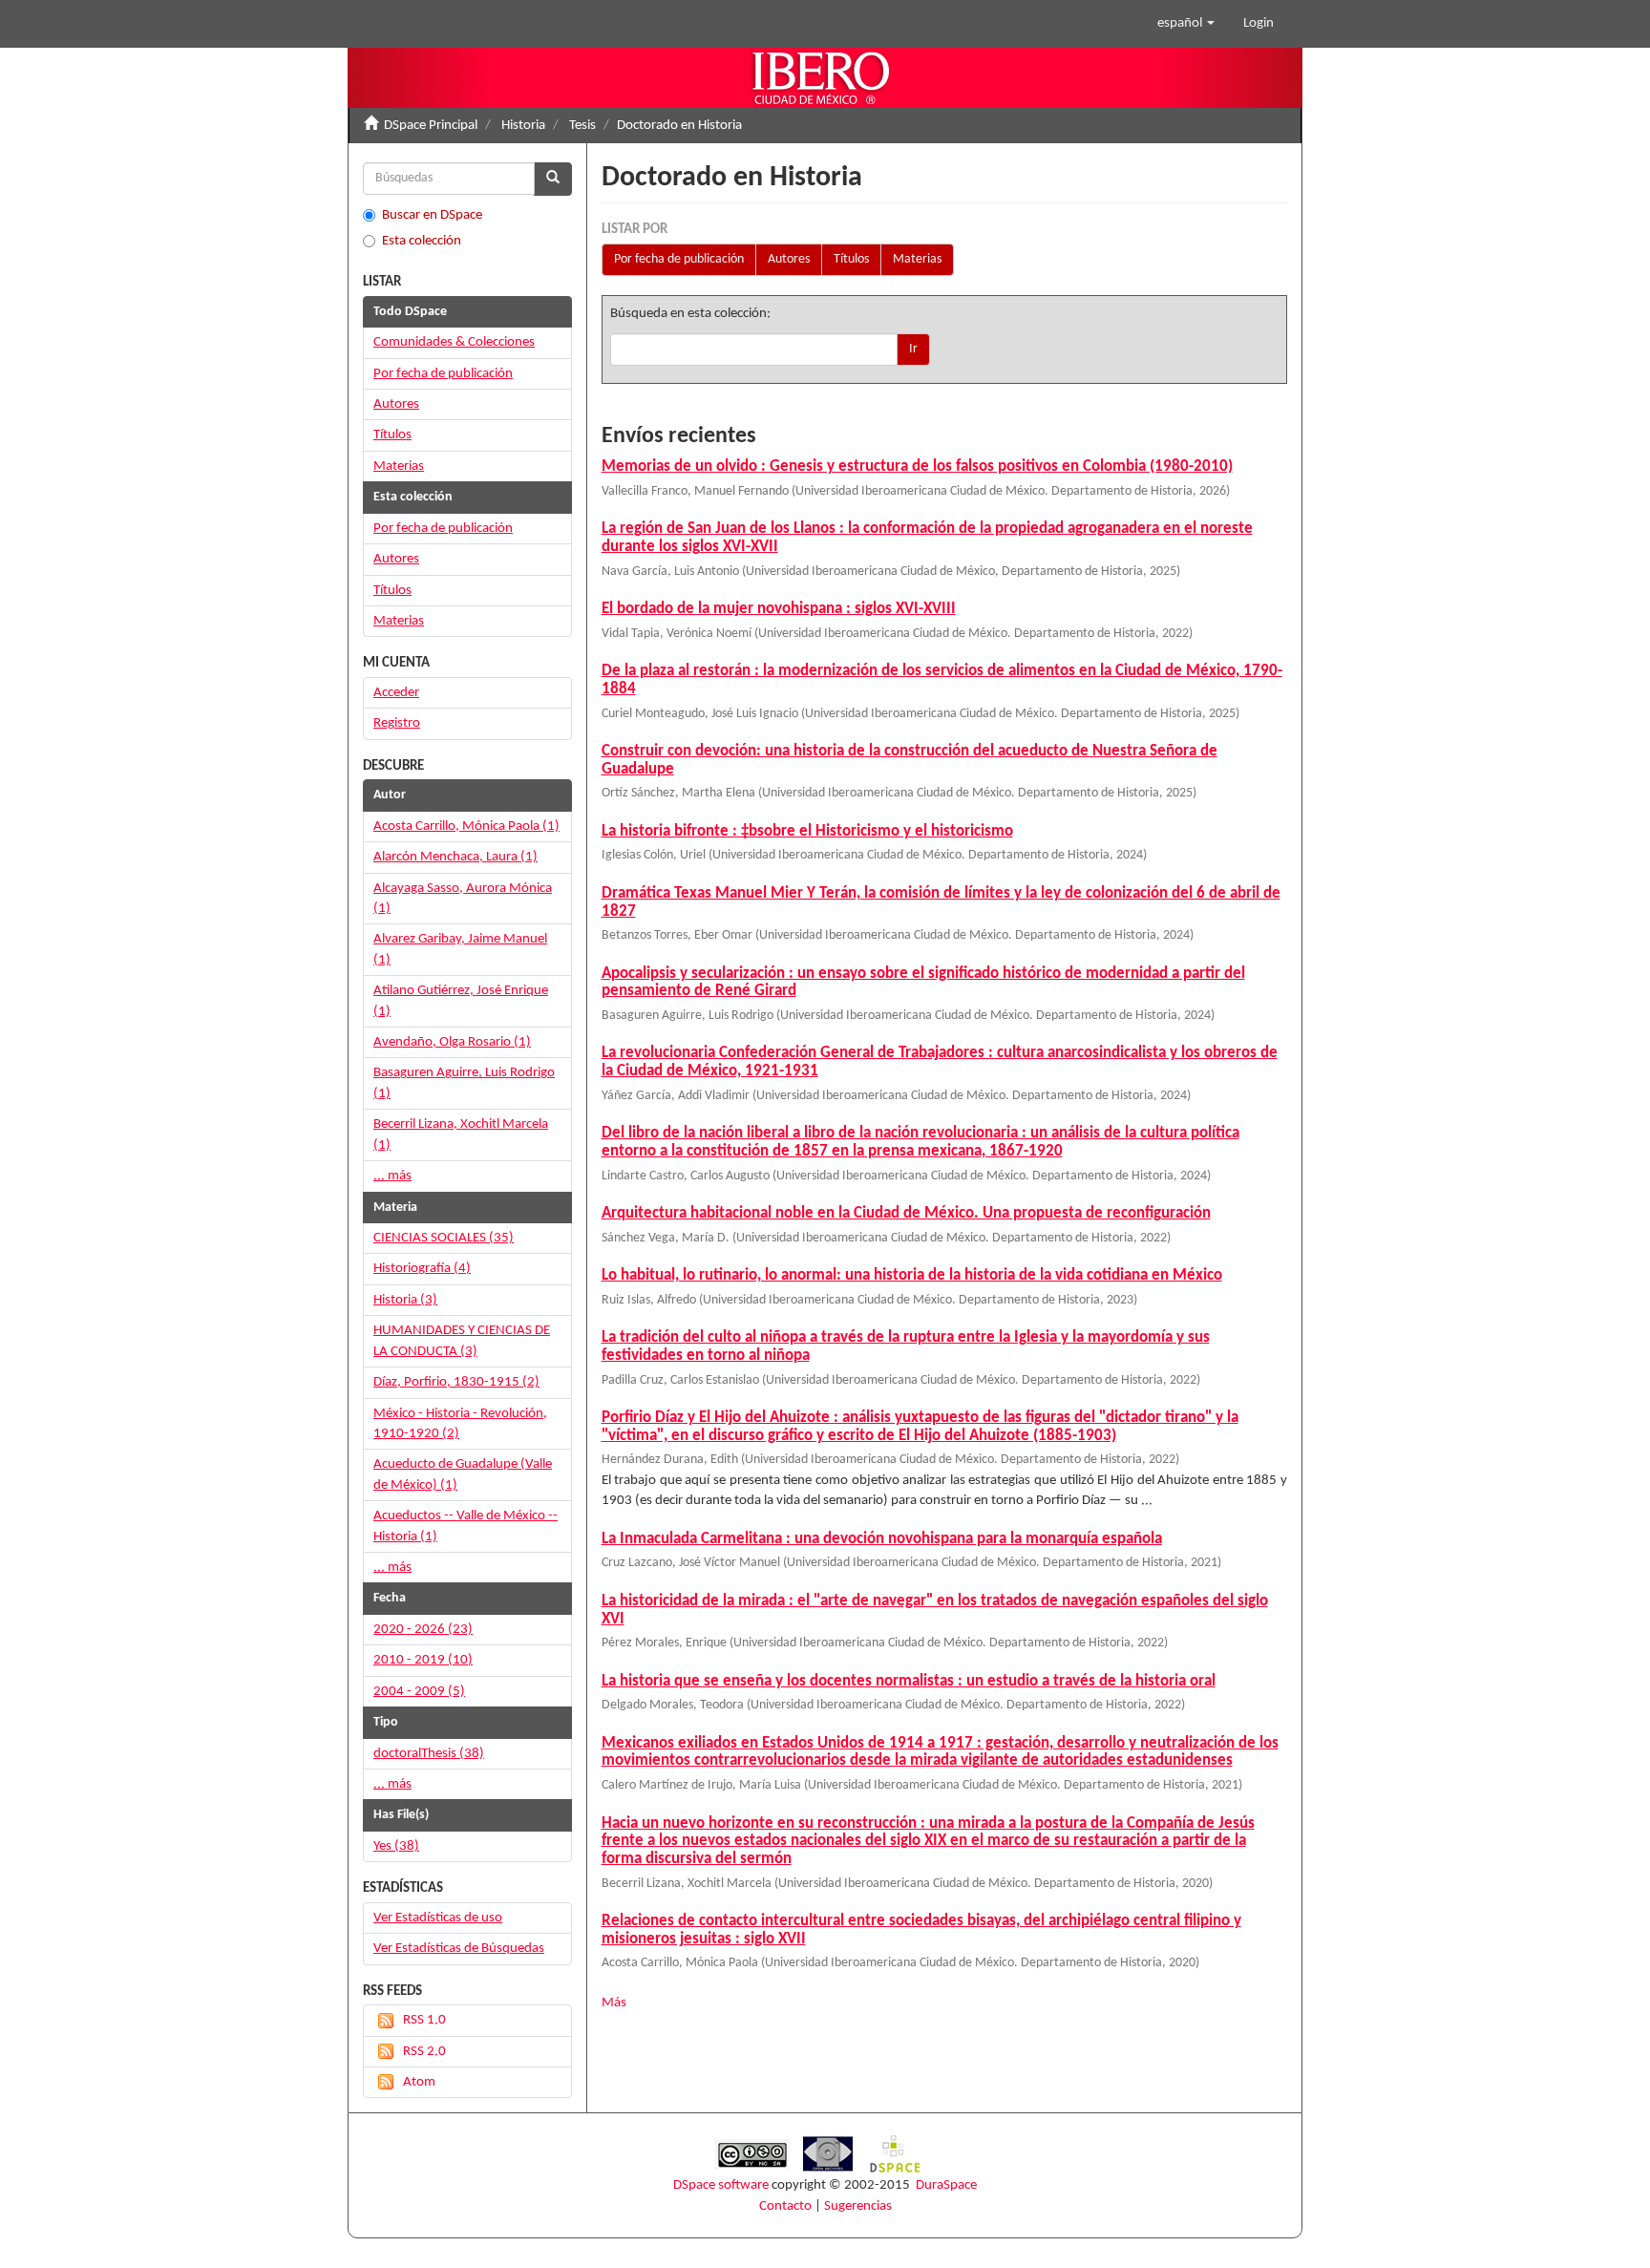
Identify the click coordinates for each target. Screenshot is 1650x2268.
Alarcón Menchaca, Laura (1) (455, 857)
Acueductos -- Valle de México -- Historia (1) (465, 1526)
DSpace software (721, 2185)
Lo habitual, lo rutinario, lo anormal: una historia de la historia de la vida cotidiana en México (912, 1275)
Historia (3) (405, 1300)
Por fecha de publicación (679, 259)
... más (392, 1176)
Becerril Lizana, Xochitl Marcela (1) (461, 1134)
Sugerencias (858, 2206)
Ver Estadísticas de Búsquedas (459, 1949)
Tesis (582, 126)
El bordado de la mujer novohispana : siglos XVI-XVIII (779, 609)
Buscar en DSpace (432, 215)
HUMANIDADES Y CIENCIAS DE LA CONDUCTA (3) (462, 1341)
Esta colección (422, 241)
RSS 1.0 (424, 2020)
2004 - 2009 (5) (419, 1692)
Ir (913, 349)
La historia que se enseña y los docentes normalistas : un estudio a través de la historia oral (909, 1681)
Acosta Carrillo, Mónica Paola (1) (466, 827)
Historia (523, 126)
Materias (917, 259)
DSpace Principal (431, 126)
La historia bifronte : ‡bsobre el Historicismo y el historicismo (807, 831)
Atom (419, 2082)
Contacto (785, 2206)
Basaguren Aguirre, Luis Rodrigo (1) (464, 1083)
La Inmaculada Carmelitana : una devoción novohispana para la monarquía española (882, 1539)
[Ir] (553, 179)
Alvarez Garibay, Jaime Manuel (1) (460, 949)
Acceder (396, 693)
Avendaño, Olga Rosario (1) (452, 1042)
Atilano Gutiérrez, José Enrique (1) (461, 1001)
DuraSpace (946, 2185)
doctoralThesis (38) (429, 1754)
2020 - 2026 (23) (423, 1630)
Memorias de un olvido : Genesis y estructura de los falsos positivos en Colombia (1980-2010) (917, 466)
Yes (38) (396, 1846)
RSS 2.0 (424, 2052)
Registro (397, 723)
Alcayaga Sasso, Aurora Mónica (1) (463, 899)
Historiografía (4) (422, 1269)
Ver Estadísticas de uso (438, 1918)
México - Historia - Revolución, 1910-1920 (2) (460, 1424)
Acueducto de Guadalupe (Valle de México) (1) (463, 1474)
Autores (789, 259)
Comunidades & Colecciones (454, 342)
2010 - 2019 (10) (423, 1660)
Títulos (851, 259)
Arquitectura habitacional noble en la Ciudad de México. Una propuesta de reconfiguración (906, 1213)
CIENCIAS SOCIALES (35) (444, 1238)
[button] (1186, 24)
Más (614, 2003)
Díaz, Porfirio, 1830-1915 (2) (456, 1382)
